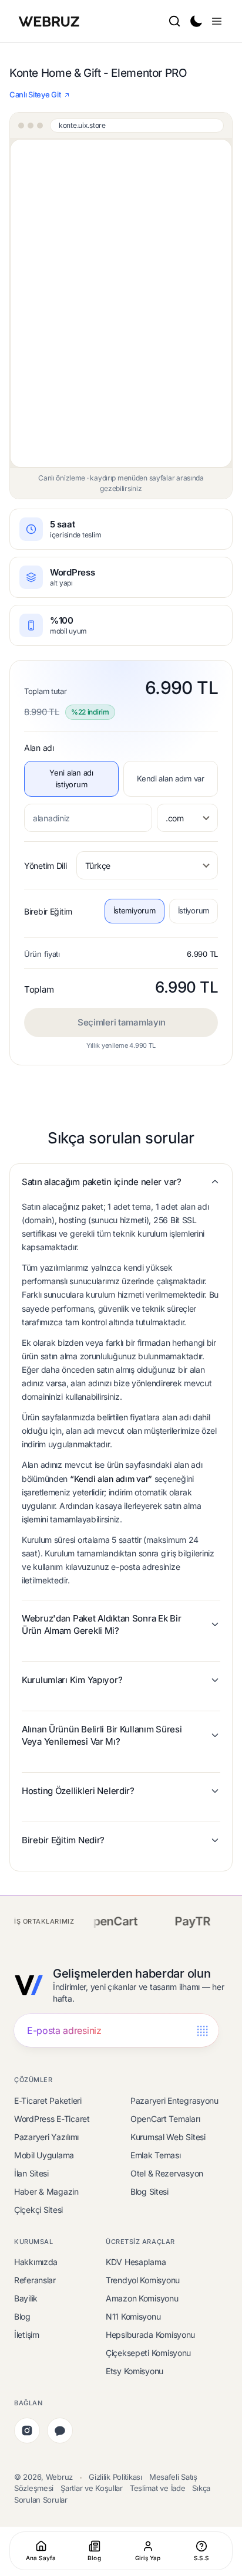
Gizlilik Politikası (115, 2477)
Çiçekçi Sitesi (38, 2210)
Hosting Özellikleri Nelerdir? (78, 1791)
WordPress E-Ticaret (52, 2119)
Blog (22, 2316)
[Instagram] (27, 2431)
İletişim (27, 2335)
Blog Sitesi (149, 2191)
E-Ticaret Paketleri (48, 2101)
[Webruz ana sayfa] (50, 21)
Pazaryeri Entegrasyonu (174, 2101)
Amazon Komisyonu (142, 2298)
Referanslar (35, 2280)
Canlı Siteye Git (35, 94)
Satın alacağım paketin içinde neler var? (102, 1182)
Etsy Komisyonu (135, 2371)
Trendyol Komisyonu (143, 2280)
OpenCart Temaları (165, 2119)
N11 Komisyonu (133, 2316)
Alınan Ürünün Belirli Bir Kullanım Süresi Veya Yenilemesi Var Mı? (102, 1735)
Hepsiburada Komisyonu (150, 2335)
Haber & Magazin (46, 2191)
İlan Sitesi (31, 2173)
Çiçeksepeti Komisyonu (148, 2353)
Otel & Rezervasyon (167, 2173)
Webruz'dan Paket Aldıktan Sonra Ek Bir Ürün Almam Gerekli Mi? (101, 1624)
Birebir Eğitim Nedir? (63, 1840)
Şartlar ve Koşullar (92, 2488)
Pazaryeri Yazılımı (46, 2137)
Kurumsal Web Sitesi (168, 2137)
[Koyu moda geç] (196, 21)
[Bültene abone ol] (202, 2031)
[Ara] (174, 21)
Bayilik (26, 2298)
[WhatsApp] (60, 2431)
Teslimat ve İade (158, 2488)
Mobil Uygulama (44, 2155)
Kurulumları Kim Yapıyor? (72, 1680)
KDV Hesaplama (136, 2262)
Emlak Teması (156, 2155)
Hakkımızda (36, 2262)
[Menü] (217, 21)
